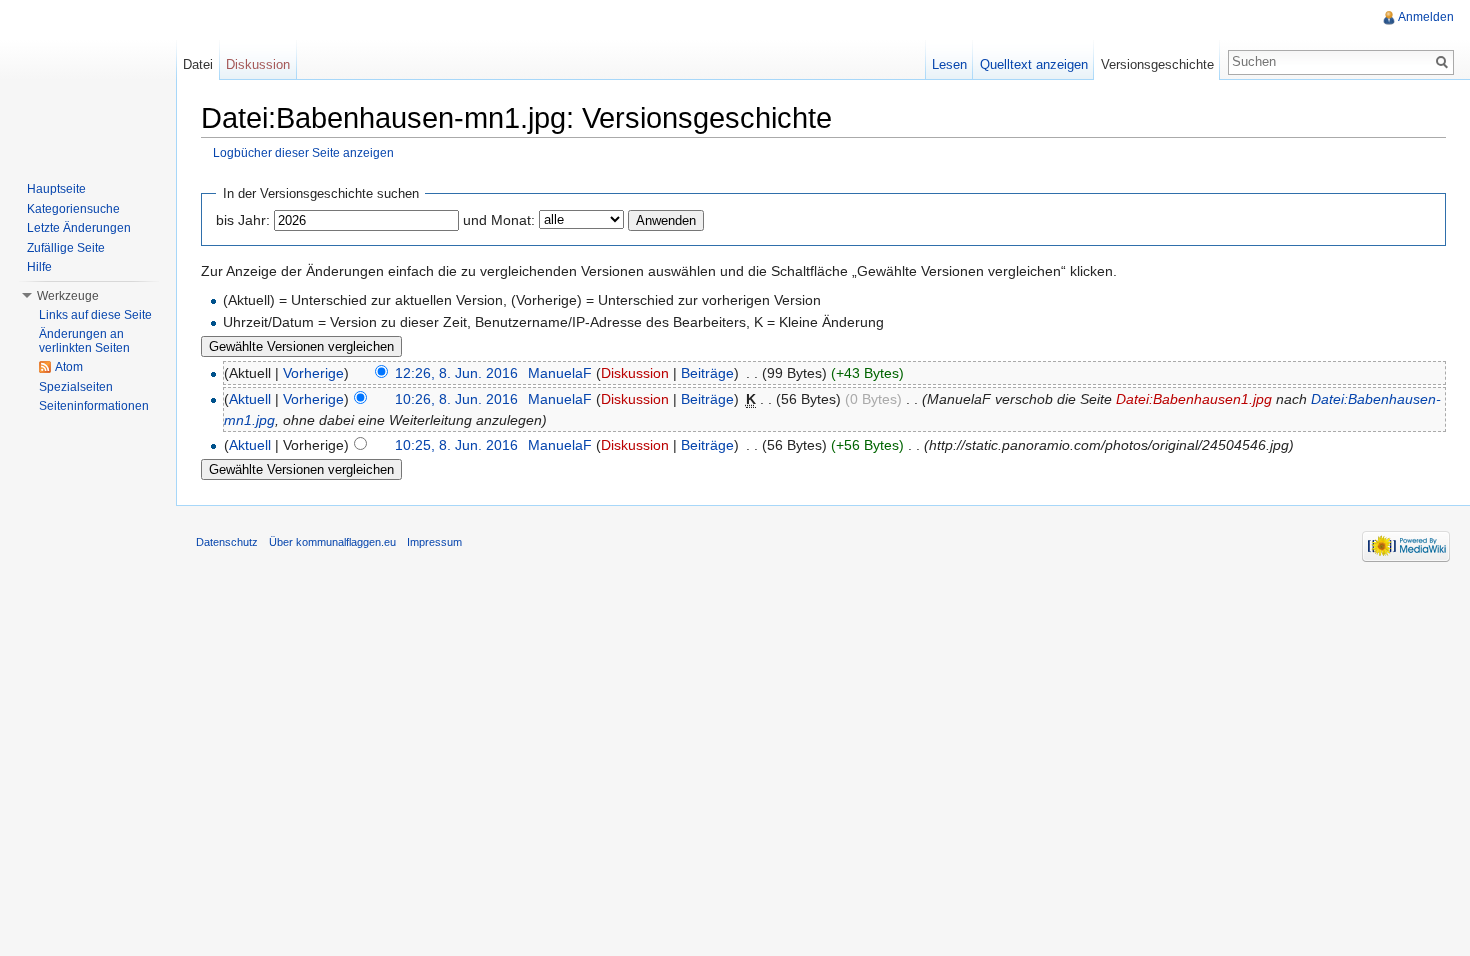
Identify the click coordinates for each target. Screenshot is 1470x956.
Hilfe (39, 267)
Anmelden (1426, 17)
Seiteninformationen (94, 406)
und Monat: (499, 220)
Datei (198, 64)
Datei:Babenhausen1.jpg (1194, 399)
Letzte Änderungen (79, 228)
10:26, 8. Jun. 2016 (456, 399)
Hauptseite (56, 189)
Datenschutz (227, 542)
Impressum (434, 542)
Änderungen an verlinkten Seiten (84, 341)
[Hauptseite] (88, 80)
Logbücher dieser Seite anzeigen (303, 152)
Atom (69, 367)
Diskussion (635, 373)
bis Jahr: (243, 220)
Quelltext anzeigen (1034, 64)
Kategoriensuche (73, 209)
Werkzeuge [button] (68, 296)
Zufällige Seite (66, 248)
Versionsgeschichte (1157, 64)
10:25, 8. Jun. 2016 (456, 445)
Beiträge (707, 373)
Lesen (949, 64)
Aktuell (250, 399)
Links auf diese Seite (95, 315)
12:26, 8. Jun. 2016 (456, 373)
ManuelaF (560, 373)
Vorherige (313, 373)
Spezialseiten (76, 387)
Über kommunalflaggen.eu (332, 542)
